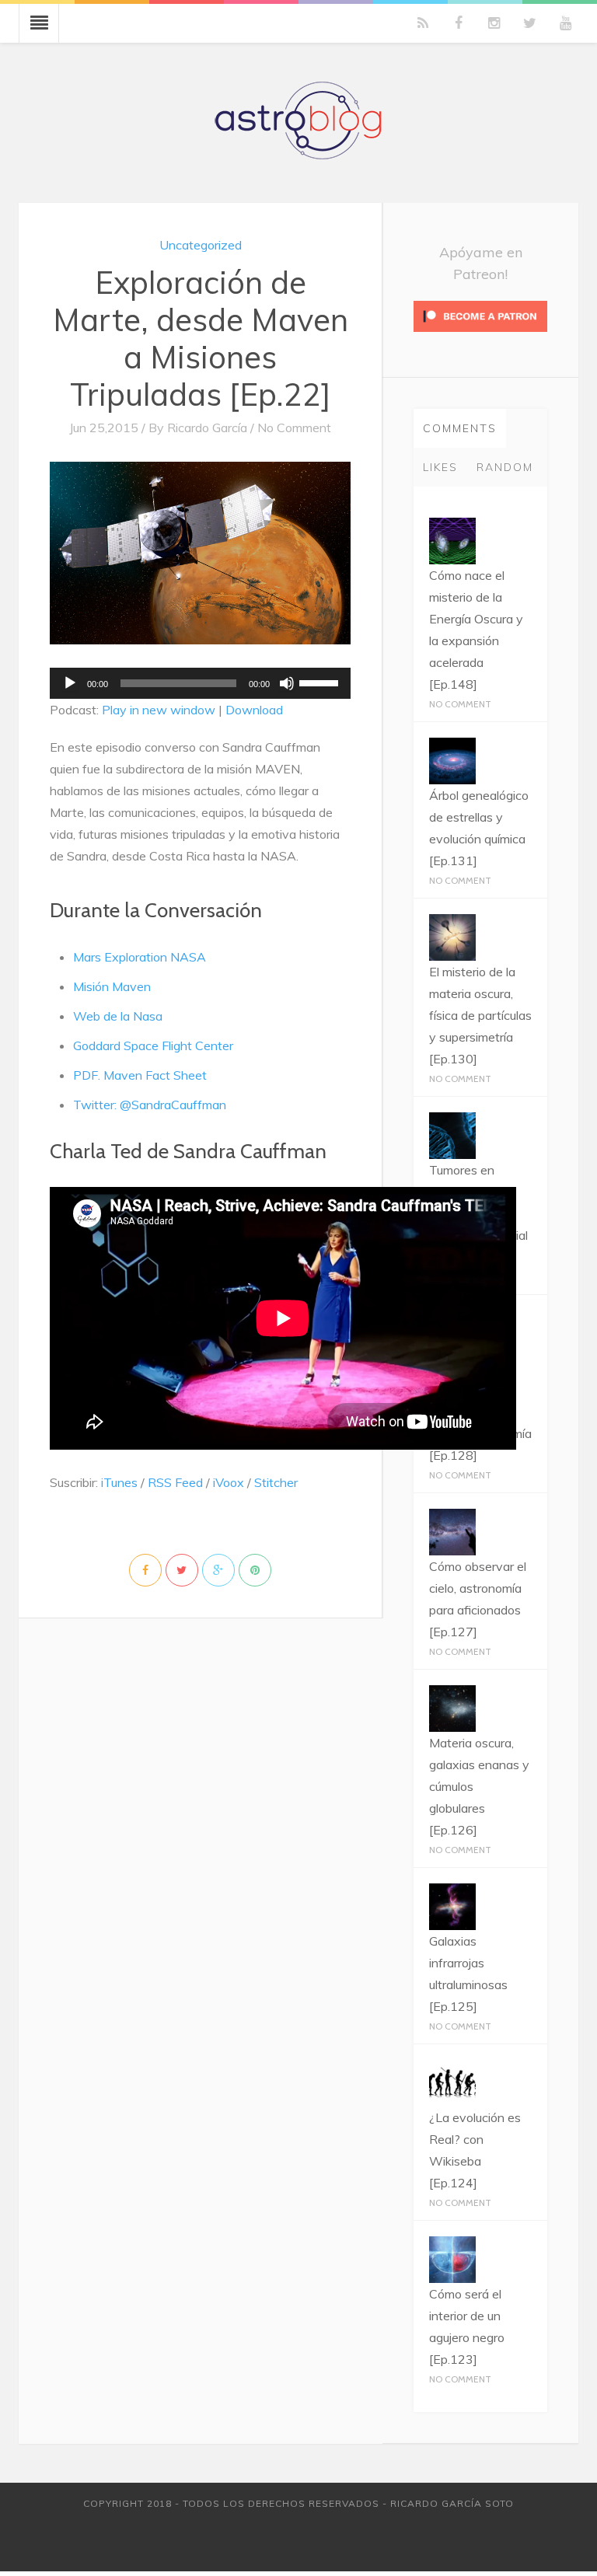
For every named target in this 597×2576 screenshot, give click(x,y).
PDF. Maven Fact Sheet (140, 1075)
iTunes (119, 1482)
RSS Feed (175, 1482)
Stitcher (276, 1482)
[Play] (70, 683)
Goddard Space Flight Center (153, 1045)
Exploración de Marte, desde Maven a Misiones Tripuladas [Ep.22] (201, 338)
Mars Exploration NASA (140, 957)
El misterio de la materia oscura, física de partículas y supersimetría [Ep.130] (480, 1015)
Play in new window (159, 710)
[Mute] (287, 683)
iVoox (229, 1482)
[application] (200, 683)
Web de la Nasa (118, 1016)
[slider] (321, 682)
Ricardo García (207, 428)
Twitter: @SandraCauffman (150, 1105)
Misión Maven (112, 986)
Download (254, 710)
